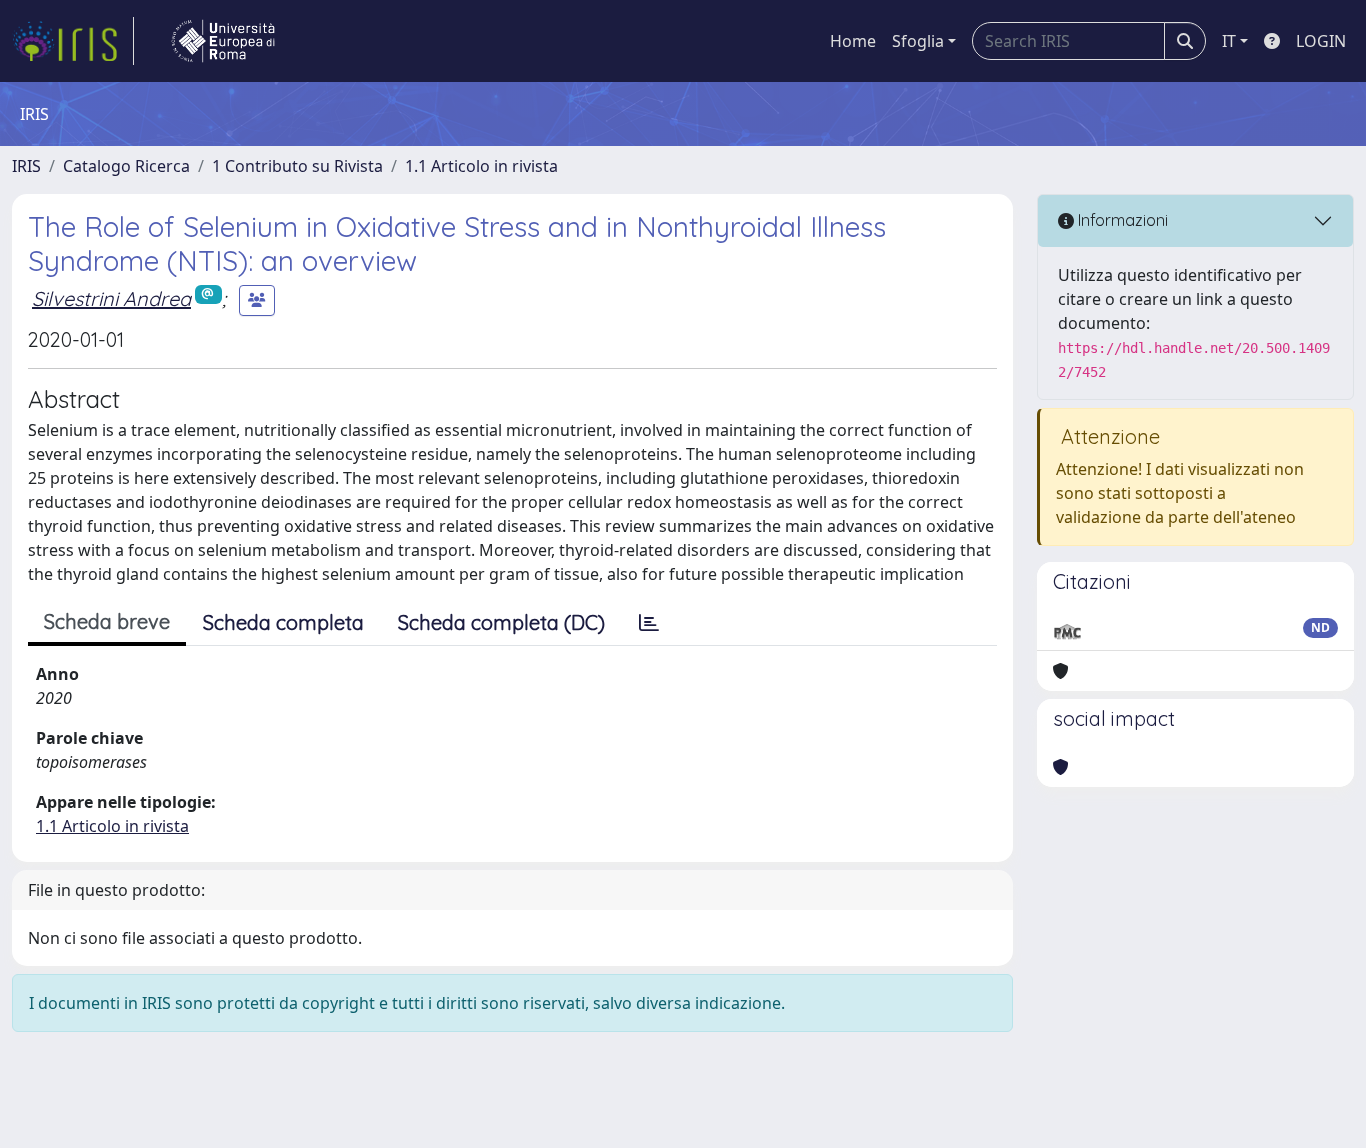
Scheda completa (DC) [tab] (501, 622)
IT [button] (1229, 41)
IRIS (26, 166)
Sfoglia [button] (918, 41)
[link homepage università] (223, 41)
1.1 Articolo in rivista (481, 166)
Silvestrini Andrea (111, 298)
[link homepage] (73, 41)
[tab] (649, 623)
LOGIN (1321, 41)
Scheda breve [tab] (107, 621)
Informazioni (1121, 220)
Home (853, 41)
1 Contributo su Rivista (297, 166)
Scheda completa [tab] (283, 622)
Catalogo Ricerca (126, 166)
